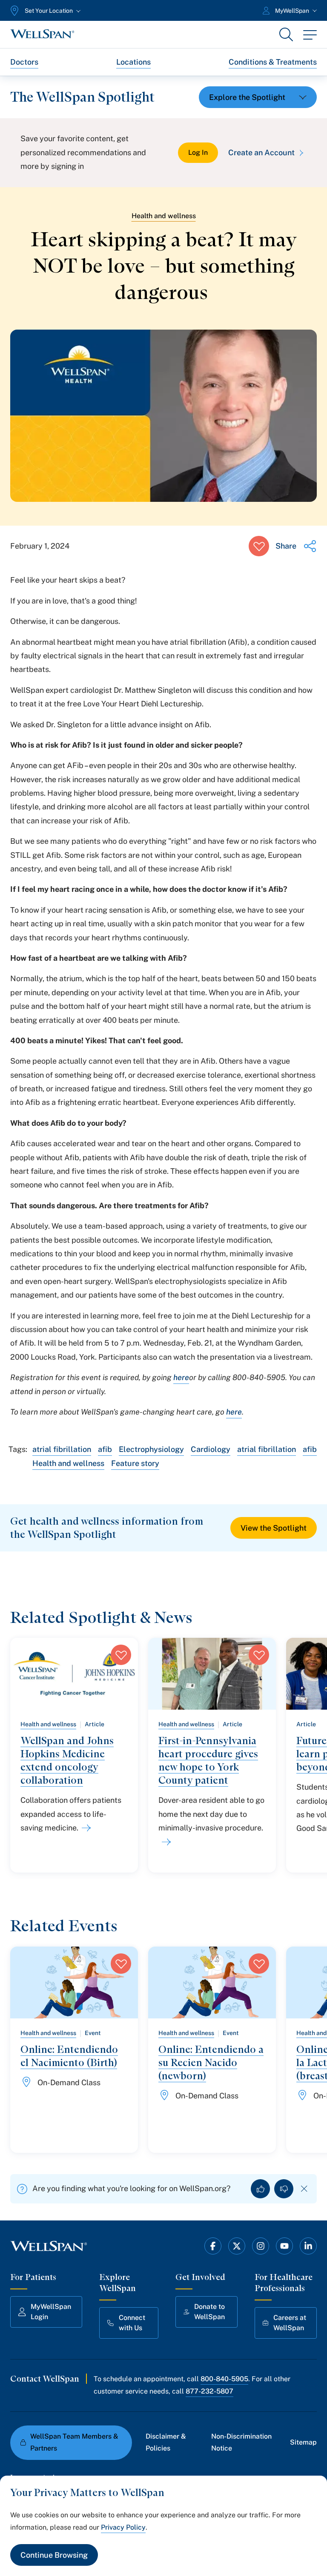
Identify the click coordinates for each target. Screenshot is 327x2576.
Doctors (24, 62)
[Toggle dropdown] (258, 97)
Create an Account (261, 152)
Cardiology (211, 1449)
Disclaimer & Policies (166, 2442)
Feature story (135, 1463)
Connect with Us (132, 2323)
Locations (133, 62)
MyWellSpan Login (51, 2312)
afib (105, 1449)
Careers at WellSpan (290, 2323)
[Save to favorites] (259, 546)
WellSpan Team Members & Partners (74, 2442)
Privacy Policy (123, 2527)
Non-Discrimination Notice (241, 2442)
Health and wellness (164, 216)
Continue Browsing (54, 2555)
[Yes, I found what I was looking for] (260, 2189)
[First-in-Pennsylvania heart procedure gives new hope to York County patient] (165, 1842)
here (181, 1377)
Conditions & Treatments (273, 62)
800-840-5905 (224, 2379)
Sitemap (303, 2442)
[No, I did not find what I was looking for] (284, 2189)
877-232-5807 (209, 2391)
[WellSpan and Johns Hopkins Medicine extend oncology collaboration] (85, 1828)
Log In (198, 152)
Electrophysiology (151, 1449)
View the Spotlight (274, 1528)
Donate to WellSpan (209, 2312)
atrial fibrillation (62, 1449)
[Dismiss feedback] (304, 2189)
